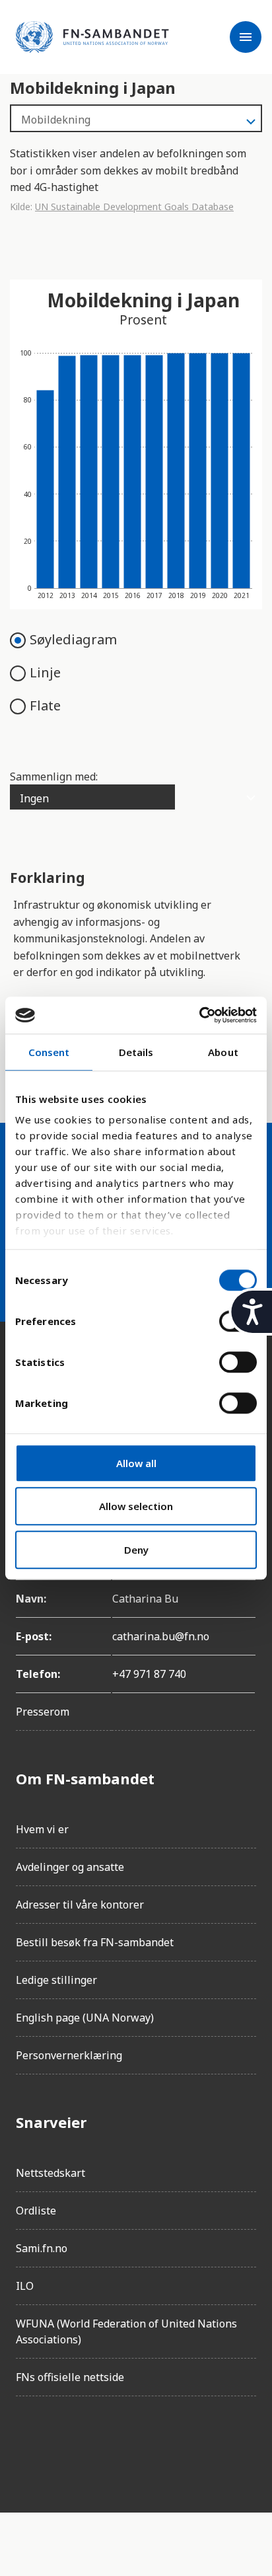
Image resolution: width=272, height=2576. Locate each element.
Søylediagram (73, 639)
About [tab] (223, 1052)
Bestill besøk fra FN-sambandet (95, 1942)
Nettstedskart (51, 2173)
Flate (45, 705)
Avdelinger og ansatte (70, 1867)
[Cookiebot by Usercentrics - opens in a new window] (199, 1015)
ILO (25, 2286)
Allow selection (136, 1506)
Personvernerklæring (69, 2055)
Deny (136, 1550)
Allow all (136, 1463)
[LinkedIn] (100, 2444)
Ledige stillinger (56, 1980)
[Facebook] (26, 2444)
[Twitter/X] (137, 2444)
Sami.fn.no (42, 2248)
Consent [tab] (49, 1052)
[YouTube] (174, 2444)
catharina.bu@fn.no (161, 1636)
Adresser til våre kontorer (80, 1905)
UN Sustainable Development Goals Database (134, 207)
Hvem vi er (42, 1829)
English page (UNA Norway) (85, 2018)
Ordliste (36, 2211)
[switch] (238, 1362)
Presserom (43, 1712)
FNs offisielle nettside (70, 2377)
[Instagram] (63, 2444)
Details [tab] (136, 1052)
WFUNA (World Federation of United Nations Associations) (126, 2331)
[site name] (92, 37)
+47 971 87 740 (149, 1674)
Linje (45, 672)
